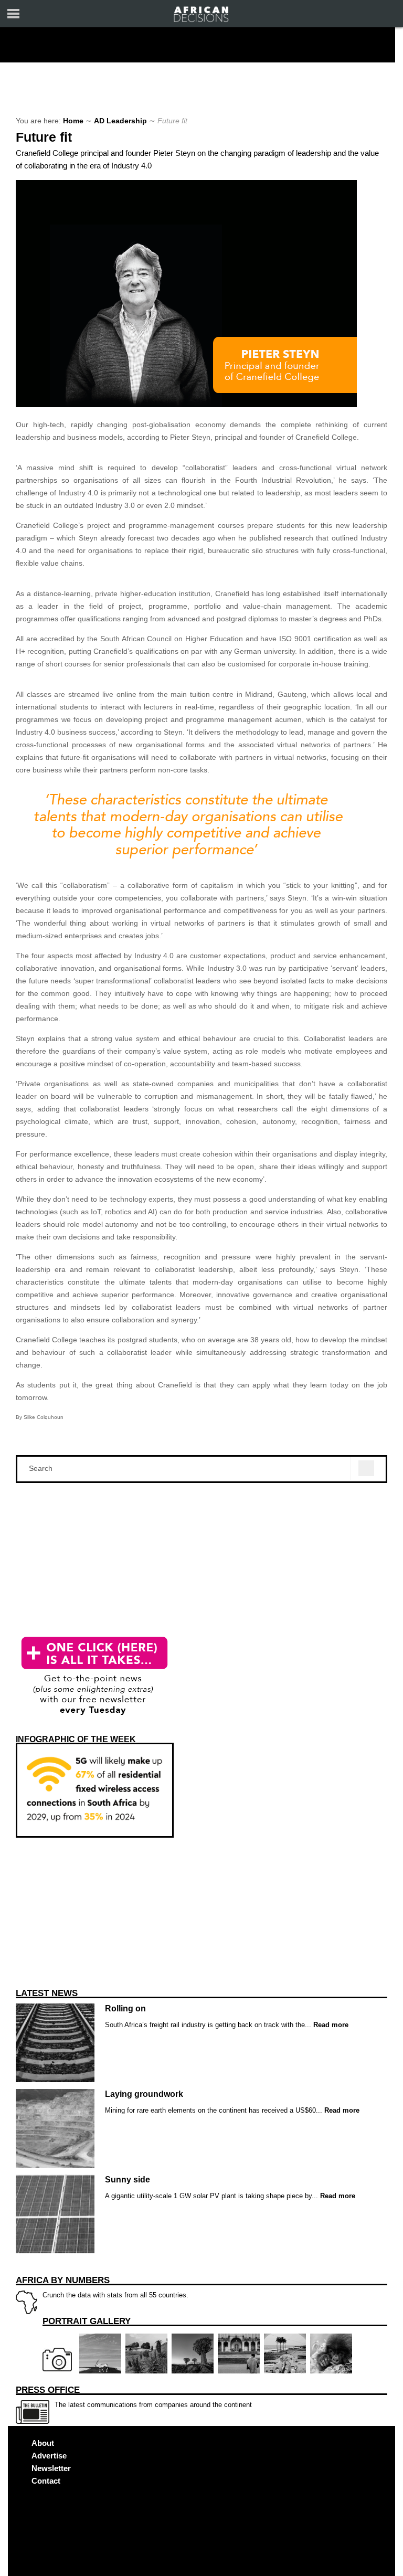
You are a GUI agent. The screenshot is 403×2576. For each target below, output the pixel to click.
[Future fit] (186, 405)
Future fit (44, 137)
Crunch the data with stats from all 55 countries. (102, 2287)
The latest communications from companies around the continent (134, 2397)
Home (73, 121)
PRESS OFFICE (48, 2390)
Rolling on (125, 2008)
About (43, 2443)
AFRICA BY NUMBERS (63, 2280)
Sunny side (128, 2180)
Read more (330, 2025)
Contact (46, 2481)
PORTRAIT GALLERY (87, 2321)
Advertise (49, 2456)
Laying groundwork (144, 2094)
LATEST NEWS (47, 1993)
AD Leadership (120, 121)
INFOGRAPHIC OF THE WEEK (76, 1739)
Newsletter (51, 2468)
